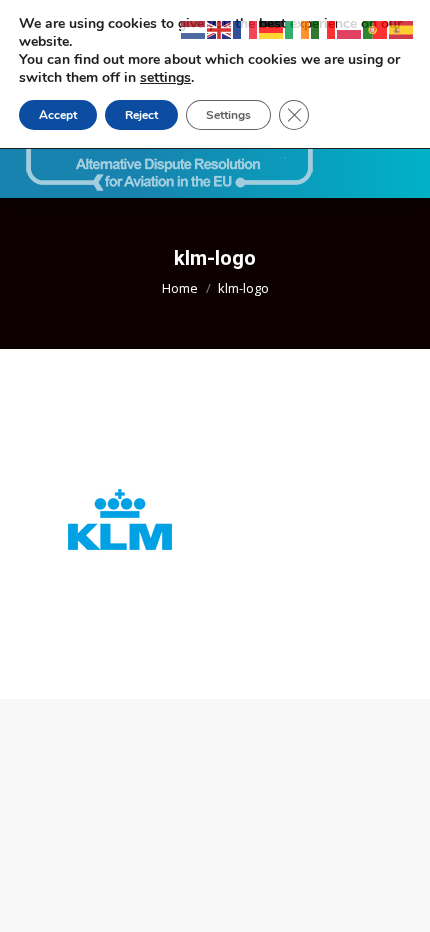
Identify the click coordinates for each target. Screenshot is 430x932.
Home (180, 288)
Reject (141, 115)
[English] (220, 28)
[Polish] (350, 28)
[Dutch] (194, 28)
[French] (246, 28)
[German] (272, 28)
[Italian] (324, 28)
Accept (58, 115)
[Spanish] (402, 28)
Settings (228, 115)
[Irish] (298, 28)
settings (165, 78)
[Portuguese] (376, 28)
